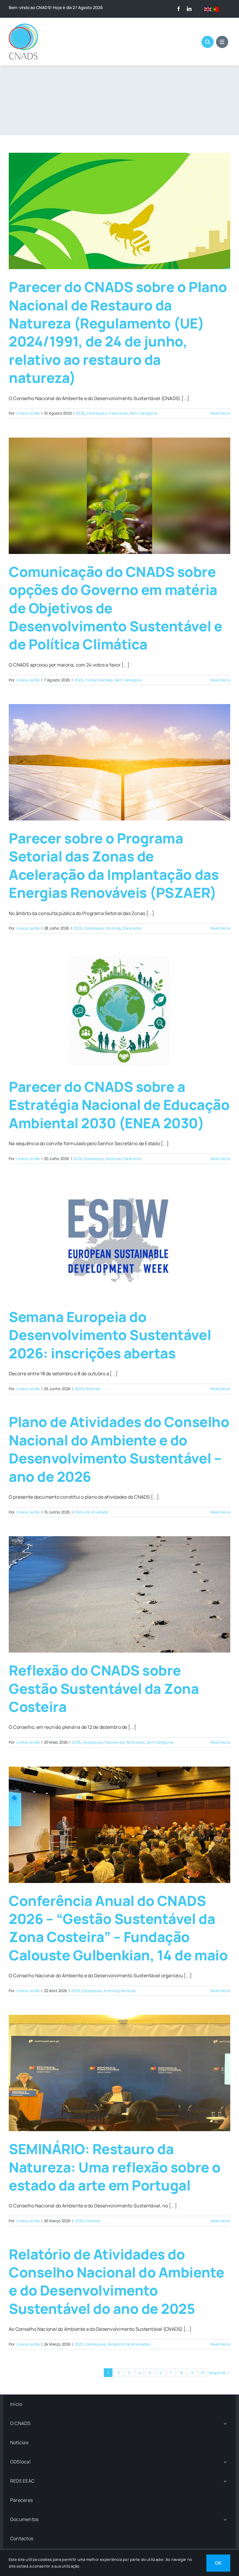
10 (202, 2373)
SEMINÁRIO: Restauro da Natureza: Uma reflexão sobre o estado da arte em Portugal (115, 2167)
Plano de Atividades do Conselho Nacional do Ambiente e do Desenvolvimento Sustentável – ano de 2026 (119, 1449)
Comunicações (99, 680)
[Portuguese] (216, 9)
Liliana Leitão (28, 413)
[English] (208, 9)
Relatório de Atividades (129, 2344)
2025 (79, 2344)
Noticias (114, 928)
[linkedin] (189, 9)
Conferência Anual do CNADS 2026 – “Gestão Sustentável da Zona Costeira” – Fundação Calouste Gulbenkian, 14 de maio (118, 1928)
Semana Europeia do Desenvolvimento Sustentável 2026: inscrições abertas (110, 1335)
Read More (220, 413)
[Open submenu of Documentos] (225, 2519)
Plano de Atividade (91, 1512)
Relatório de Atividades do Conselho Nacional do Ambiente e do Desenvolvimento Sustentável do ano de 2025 (116, 2281)
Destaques (97, 413)
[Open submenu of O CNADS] (225, 2423)
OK (218, 2563)
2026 (80, 413)
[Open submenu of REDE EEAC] (225, 2481)
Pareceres (118, 413)
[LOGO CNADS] (23, 26)
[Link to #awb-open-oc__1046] (208, 42)
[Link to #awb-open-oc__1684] (222, 42)
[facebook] (179, 9)
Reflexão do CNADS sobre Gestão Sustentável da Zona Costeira (104, 1688)
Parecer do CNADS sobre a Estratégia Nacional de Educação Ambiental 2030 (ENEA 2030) (119, 1105)
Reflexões (135, 1742)
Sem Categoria (143, 413)
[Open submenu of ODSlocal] (225, 2462)
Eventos (112, 1991)
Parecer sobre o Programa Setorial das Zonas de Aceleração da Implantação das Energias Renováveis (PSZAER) (114, 865)
